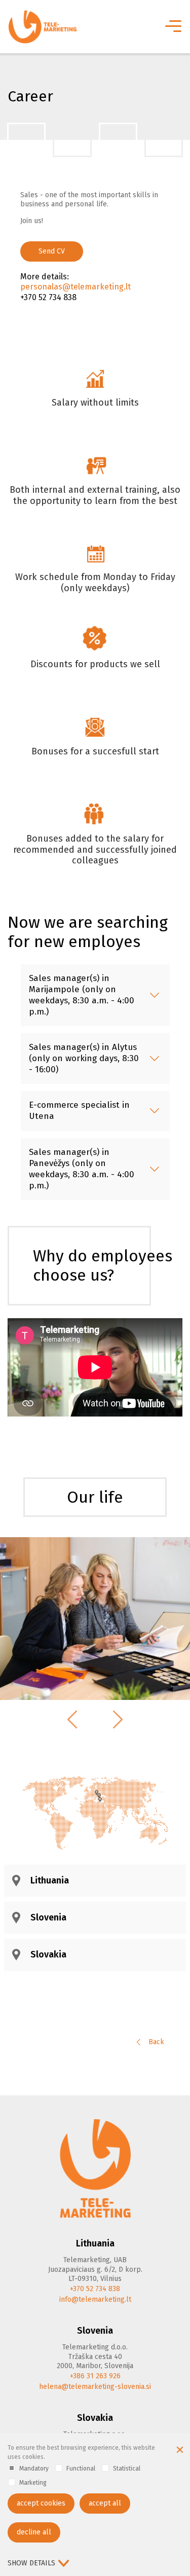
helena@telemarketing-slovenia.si (95, 2387)
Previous (72, 1719)
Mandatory (34, 2469)
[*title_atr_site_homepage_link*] (95, 2168)
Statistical (127, 2469)
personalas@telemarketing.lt (75, 287)
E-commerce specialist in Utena (79, 1111)
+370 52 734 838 (95, 2289)
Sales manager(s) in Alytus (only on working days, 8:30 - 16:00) (84, 1058)
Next (118, 1719)
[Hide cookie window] (180, 2451)
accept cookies (41, 2503)
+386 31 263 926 (95, 2376)
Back (155, 2042)
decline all (34, 2532)
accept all (105, 2503)
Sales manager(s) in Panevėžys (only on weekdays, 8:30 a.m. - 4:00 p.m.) (82, 1169)
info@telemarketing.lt (95, 2299)
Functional (81, 2469)
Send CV (52, 251)
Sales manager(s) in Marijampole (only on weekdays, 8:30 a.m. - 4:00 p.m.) (82, 995)
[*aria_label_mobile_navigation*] (172, 27)
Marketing (33, 2483)
